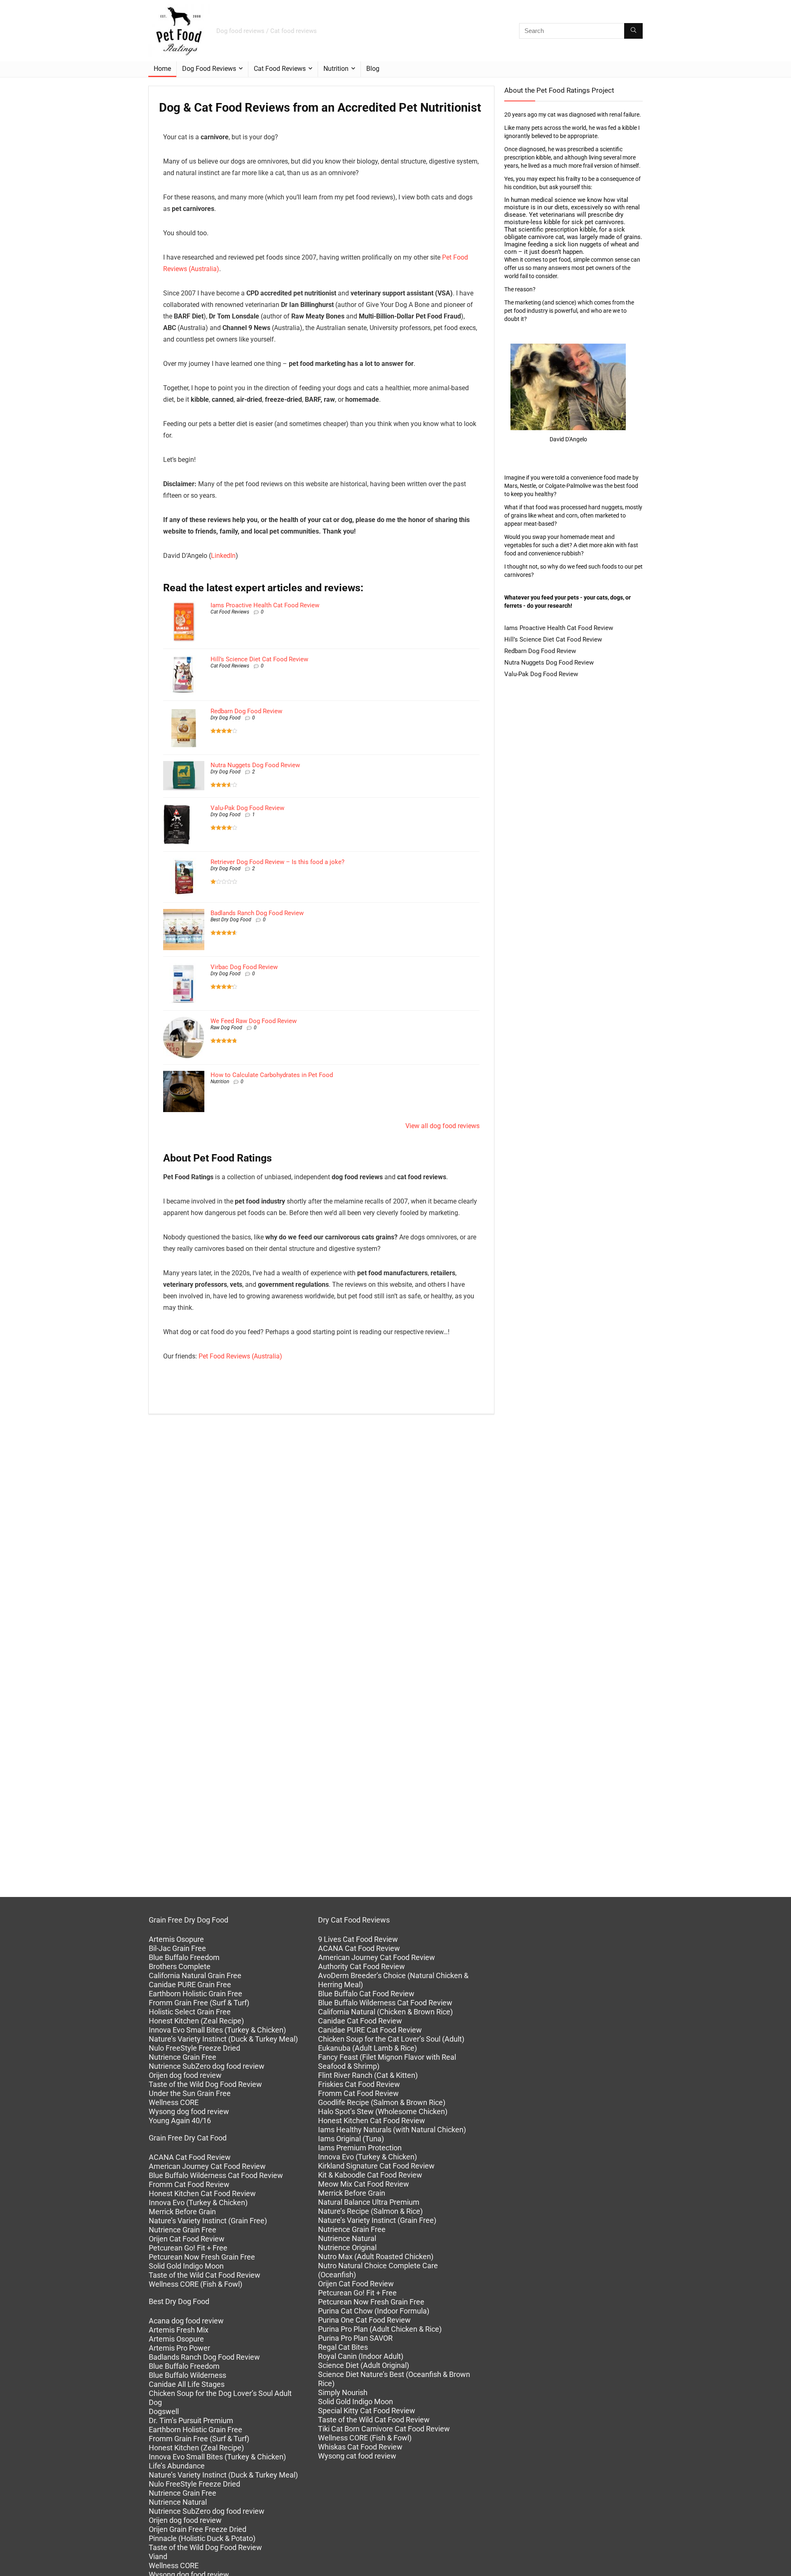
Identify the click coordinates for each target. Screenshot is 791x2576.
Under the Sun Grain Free (190, 2093)
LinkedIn (223, 556)
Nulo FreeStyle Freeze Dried (194, 2048)
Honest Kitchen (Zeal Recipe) (196, 2021)
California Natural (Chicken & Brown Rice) (385, 2012)
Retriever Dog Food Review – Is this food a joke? (277, 862)
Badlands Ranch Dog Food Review (257, 913)
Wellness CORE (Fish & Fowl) (195, 2284)
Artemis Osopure (176, 1939)
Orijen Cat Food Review (187, 2239)
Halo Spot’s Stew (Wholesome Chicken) (383, 2111)
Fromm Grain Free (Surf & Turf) (199, 2003)
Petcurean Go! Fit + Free (188, 2248)
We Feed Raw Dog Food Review (254, 1021)
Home (162, 69)
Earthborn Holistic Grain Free (195, 1994)
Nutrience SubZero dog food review (207, 2066)
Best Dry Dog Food (231, 920)
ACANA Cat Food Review (190, 2157)
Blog (373, 69)
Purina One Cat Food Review (364, 2320)
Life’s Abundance (177, 2466)
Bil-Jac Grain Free (177, 1948)
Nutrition (336, 69)
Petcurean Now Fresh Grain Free (202, 2257)
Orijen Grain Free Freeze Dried (198, 2529)
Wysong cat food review (357, 2456)
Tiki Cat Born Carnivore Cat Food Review (384, 2429)
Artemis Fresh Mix (179, 2330)
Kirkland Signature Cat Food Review (376, 2166)
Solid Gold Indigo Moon (186, 2266)
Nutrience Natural (178, 2502)
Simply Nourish (343, 2392)
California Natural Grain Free (195, 1975)
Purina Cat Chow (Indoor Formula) (374, 2311)
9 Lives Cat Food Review (358, 1939)
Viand (158, 2556)
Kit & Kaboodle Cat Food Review (370, 2175)
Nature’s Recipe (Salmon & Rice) (370, 2211)
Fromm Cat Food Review (189, 2184)
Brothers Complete (180, 1966)
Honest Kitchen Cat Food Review (202, 2193)
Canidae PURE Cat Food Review (370, 2030)
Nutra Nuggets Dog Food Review (255, 765)
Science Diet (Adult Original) (364, 2365)
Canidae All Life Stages (187, 2384)
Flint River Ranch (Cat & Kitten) (368, 2075)
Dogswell (164, 2411)
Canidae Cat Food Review (360, 2021)
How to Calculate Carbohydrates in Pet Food (272, 1075)
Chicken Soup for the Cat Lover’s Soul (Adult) (391, 2039)
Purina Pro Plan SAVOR (355, 2338)
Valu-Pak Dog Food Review (247, 808)
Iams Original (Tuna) (351, 2139)
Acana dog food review (186, 2321)
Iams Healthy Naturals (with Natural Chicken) (392, 2130)
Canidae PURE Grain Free (190, 1985)
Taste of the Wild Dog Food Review (205, 2084)
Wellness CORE (174, 2102)
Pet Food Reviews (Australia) (240, 1356)
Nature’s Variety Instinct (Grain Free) (208, 2221)
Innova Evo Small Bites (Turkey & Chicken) (217, 2030)
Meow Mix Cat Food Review (364, 2184)
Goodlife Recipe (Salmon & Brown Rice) (382, 2102)
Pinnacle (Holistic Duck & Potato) (202, 2538)
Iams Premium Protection (360, 2148)
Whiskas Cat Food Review (360, 2447)
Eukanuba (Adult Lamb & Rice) (367, 2048)
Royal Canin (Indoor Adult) (361, 2356)
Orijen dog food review (185, 2075)
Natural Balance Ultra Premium (369, 2202)
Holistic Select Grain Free (190, 2012)
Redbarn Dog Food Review (246, 711)
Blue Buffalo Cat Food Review (366, 1994)
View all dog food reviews (442, 1126)
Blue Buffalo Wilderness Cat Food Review (216, 2175)
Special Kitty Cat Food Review (367, 2411)
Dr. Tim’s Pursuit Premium (191, 2420)
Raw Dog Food (226, 1028)
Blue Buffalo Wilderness (187, 2375)
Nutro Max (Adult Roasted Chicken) (376, 2256)
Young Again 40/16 (180, 2121)
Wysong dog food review (189, 2111)
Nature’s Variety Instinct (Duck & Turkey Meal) (223, 2039)
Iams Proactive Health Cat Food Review (265, 605)
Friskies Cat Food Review (359, 2084)
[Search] (633, 31)
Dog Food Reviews (209, 69)
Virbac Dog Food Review (244, 967)
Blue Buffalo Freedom (184, 1957)
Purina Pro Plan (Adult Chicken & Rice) (380, 2329)
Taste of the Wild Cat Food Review (205, 2275)
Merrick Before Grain (182, 2212)
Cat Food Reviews (280, 69)
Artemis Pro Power (179, 2348)
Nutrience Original (347, 2247)
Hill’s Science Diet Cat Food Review (259, 659)
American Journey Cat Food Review (207, 2166)
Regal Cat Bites (343, 2347)
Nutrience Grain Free (183, 2057)
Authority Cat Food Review (362, 1966)
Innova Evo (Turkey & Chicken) (198, 2202)
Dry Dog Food (226, 718)
